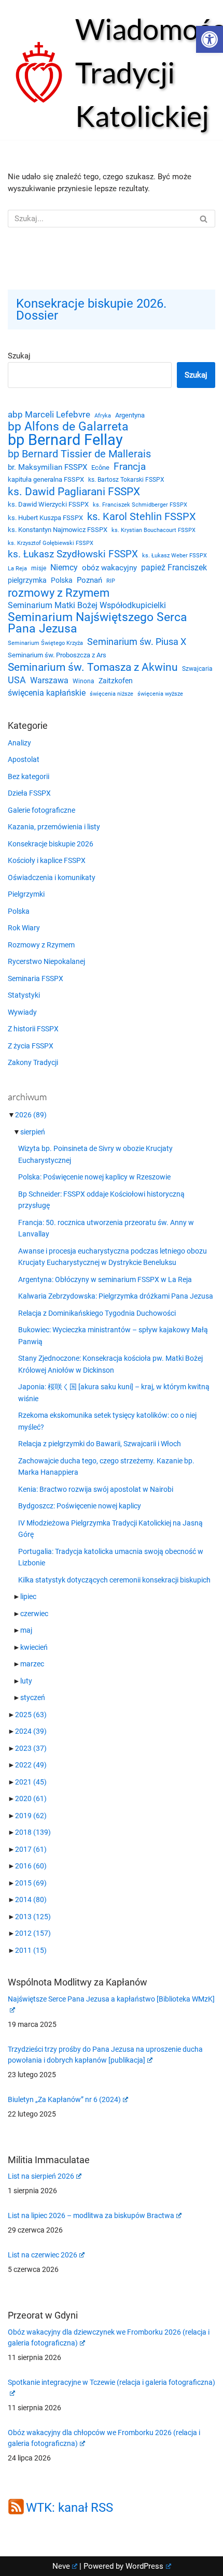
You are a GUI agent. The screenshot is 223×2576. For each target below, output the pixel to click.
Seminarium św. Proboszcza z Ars (57, 655)
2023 (31, 1748)
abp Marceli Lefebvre (49, 414)
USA (17, 680)
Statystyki (24, 995)
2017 (31, 1849)
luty (26, 1681)
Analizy (19, 743)
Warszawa (49, 680)
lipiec (28, 1596)
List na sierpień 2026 (41, 2176)
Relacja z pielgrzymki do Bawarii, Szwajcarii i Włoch (100, 1444)
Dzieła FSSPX (29, 793)
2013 (33, 1917)
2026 (31, 1115)
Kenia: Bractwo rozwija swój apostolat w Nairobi (96, 1489)
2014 (31, 1899)
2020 (31, 1798)
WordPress (144, 2566)
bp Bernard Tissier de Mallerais (79, 454)
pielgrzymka (27, 580)
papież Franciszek (174, 568)
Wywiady (22, 1012)
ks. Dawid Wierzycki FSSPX (48, 504)
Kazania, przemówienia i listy (54, 827)
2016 (31, 1866)
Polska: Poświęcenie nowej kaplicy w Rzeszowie (94, 1177)
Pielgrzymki (26, 894)
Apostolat (24, 759)
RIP (111, 581)
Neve (61, 2566)
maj (26, 1630)
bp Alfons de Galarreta (68, 427)
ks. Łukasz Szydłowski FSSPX (73, 554)
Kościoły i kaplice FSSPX (47, 860)
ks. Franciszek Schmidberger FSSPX (140, 505)
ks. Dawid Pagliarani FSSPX (74, 492)
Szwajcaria (197, 669)
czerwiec (34, 1614)
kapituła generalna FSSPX (46, 479)
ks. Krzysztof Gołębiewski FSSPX (51, 543)
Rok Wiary (24, 928)
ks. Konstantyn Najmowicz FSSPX (58, 530)
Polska (62, 580)
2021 (31, 1782)
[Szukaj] (204, 219)
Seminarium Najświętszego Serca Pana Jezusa (97, 623)
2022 (31, 1765)
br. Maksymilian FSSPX (47, 467)
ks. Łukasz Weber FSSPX (175, 556)
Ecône (100, 467)
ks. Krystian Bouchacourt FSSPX (154, 530)
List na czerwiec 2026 (43, 2255)
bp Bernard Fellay (65, 440)
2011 (31, 1950)
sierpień (33, 1132)
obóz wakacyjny (109, 568)
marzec (32, 1664)
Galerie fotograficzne (41, 810)
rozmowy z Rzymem (59, 593)
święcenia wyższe (160, 694)
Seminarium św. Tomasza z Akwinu (93, 667)
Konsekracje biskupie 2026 (51, 844)
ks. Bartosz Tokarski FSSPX (126, 480)
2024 (31, 1731)
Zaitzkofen (116, 681)
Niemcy (64, 567)
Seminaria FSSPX (36, 978)
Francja (130, 467)
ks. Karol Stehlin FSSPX (142, 517)
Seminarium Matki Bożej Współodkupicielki (87, 605)
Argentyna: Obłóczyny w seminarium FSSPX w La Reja (105, 1279)
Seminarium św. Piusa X (137, 642)
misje (39, 568)
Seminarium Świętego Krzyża (45, 643)
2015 (31, 1883)
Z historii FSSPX (33, 1029)
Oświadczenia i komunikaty (52, 877)
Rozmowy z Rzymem (41, 945)
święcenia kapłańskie (47, 693)
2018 (33, 1832)
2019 (31, 1816)
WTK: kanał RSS (69, 2507)
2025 (31, 1715)
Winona (83, 681)
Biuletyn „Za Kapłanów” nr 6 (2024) (64, 2099)
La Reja (17, 569)
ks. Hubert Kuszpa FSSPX (45, 518)
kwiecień (34, 1647)
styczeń (33, 1697)
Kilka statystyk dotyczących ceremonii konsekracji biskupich (114, 1580)
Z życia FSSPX (31, 1046)
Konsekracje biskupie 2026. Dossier (91, 310)
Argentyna (130, 415)
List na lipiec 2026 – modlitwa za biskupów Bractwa (91, 2215)
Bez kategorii (29, 776)
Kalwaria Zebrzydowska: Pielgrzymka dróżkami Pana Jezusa (116, 1296)
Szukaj (19, 356)
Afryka (103, 415)
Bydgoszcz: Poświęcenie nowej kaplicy (80, 1506)
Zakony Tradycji (33, 1062)
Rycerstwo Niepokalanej (46, 961)
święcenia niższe (112, 694)
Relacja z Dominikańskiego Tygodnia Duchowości (97, 1313)
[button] (210, 39)
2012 (33, 1933)
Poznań (89, 580)
